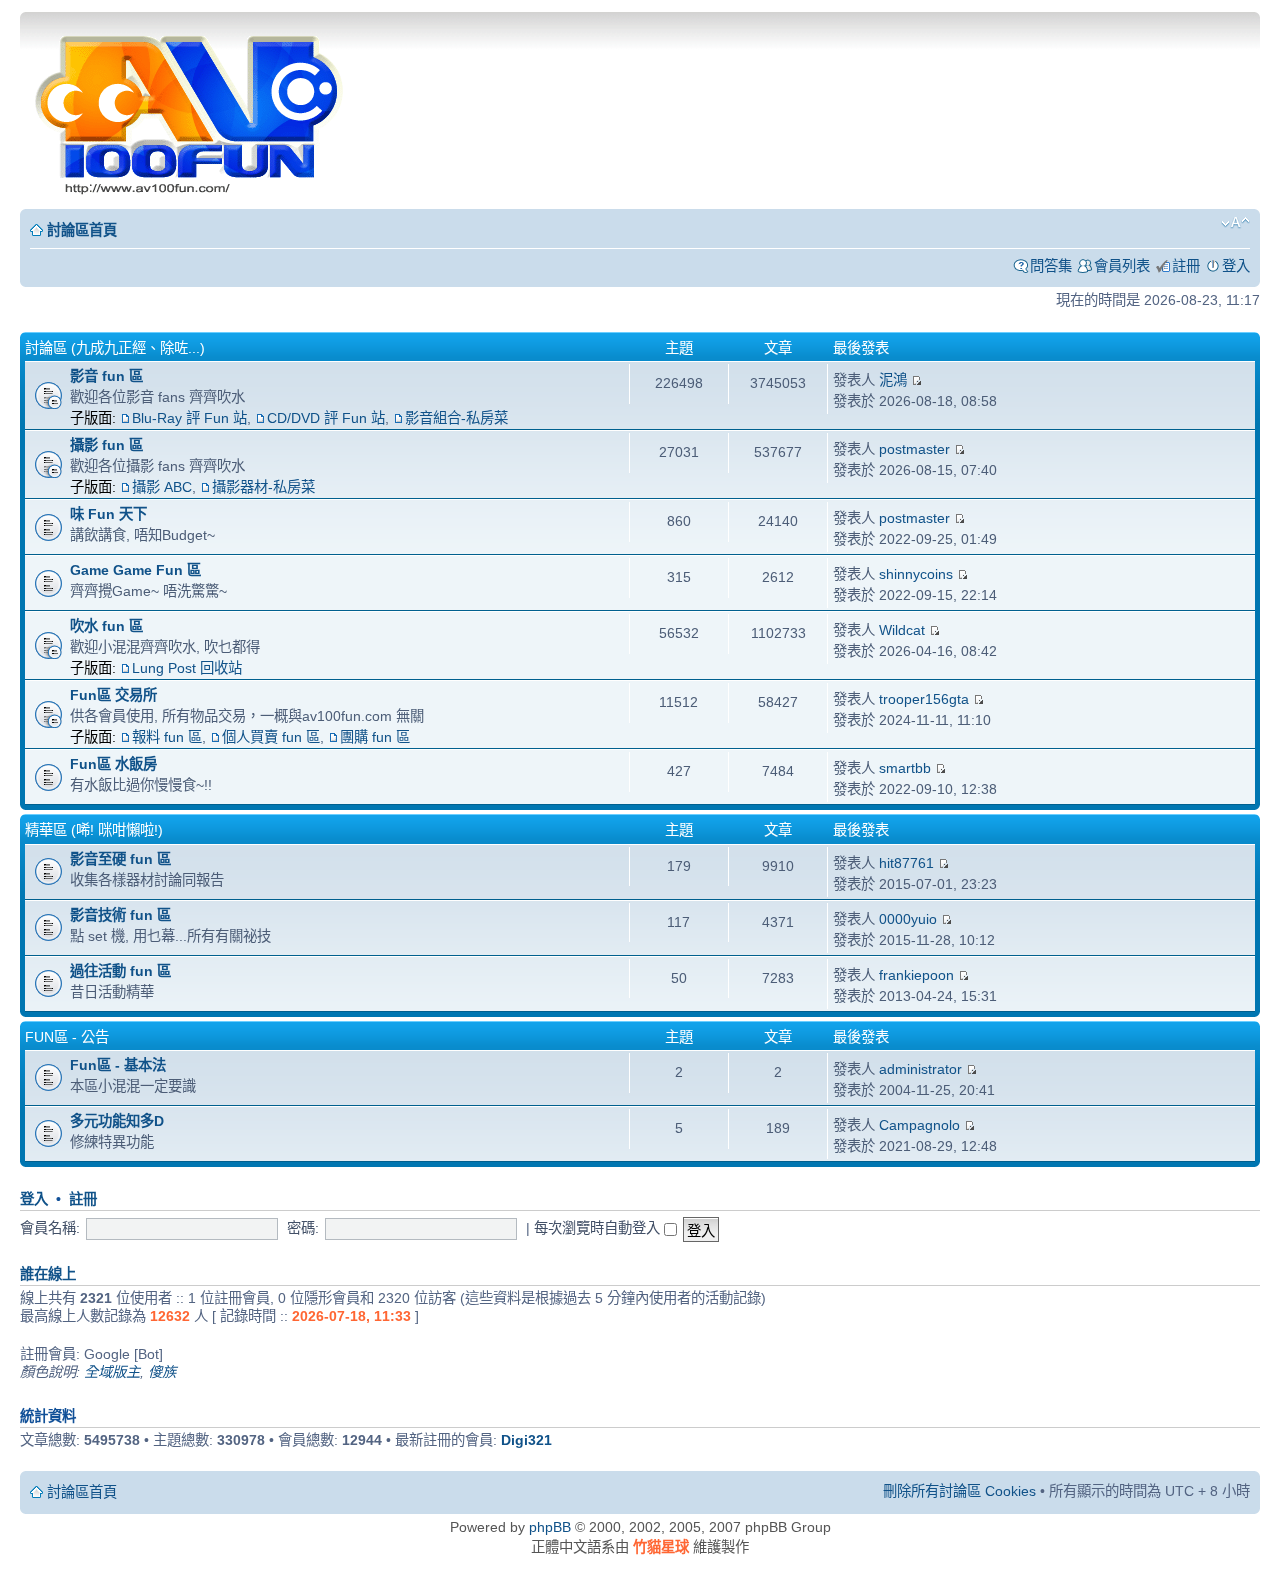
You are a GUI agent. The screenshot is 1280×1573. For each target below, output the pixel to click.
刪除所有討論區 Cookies (959, 1491)
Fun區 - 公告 (67, 1037)
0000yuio (908, 919)
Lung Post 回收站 (187, 668)
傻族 (162, 1372)
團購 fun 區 (375, 737)
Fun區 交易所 (113, 695)
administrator (920, 1069)
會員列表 (1122, 266)
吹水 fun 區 (106, 626)
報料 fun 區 (167, 737)
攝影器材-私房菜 (263, 487)
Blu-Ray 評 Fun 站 (189, 418)
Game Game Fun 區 (135, 570)
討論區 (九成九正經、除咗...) (115, 348)
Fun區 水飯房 (113, 764)
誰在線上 (48, 1274)
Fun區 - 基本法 (118, 1065)
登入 (1236, 266)
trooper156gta (924, 699)
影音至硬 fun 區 (120, 859)
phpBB (550, 1527)
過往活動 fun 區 (120, 971)
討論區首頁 (82, 230)
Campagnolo (919, 1125)
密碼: (303, 1228)
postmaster (914, 449)
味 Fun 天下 (108, 514)
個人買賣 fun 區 (271, 737)
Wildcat (902, 630)
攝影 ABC (162, 487)
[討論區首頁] (191, 108)
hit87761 (906, 863)
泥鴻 (893, 380)
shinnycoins (916, 574)
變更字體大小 (1235, 223)
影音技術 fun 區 (120, 915)
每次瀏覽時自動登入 (599, 1228)
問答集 (1051, 266)
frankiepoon (916, 975)
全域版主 (112, 1372)
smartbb (905, 768)
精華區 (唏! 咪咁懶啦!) (94, 830)
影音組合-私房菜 (456, 418)
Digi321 (526, 1440)
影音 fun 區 (106, 376)
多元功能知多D (117, 1121)
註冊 (1186, 266)
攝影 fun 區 (106, 445)
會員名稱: (50, 1228)
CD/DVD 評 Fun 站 (326, 418)
